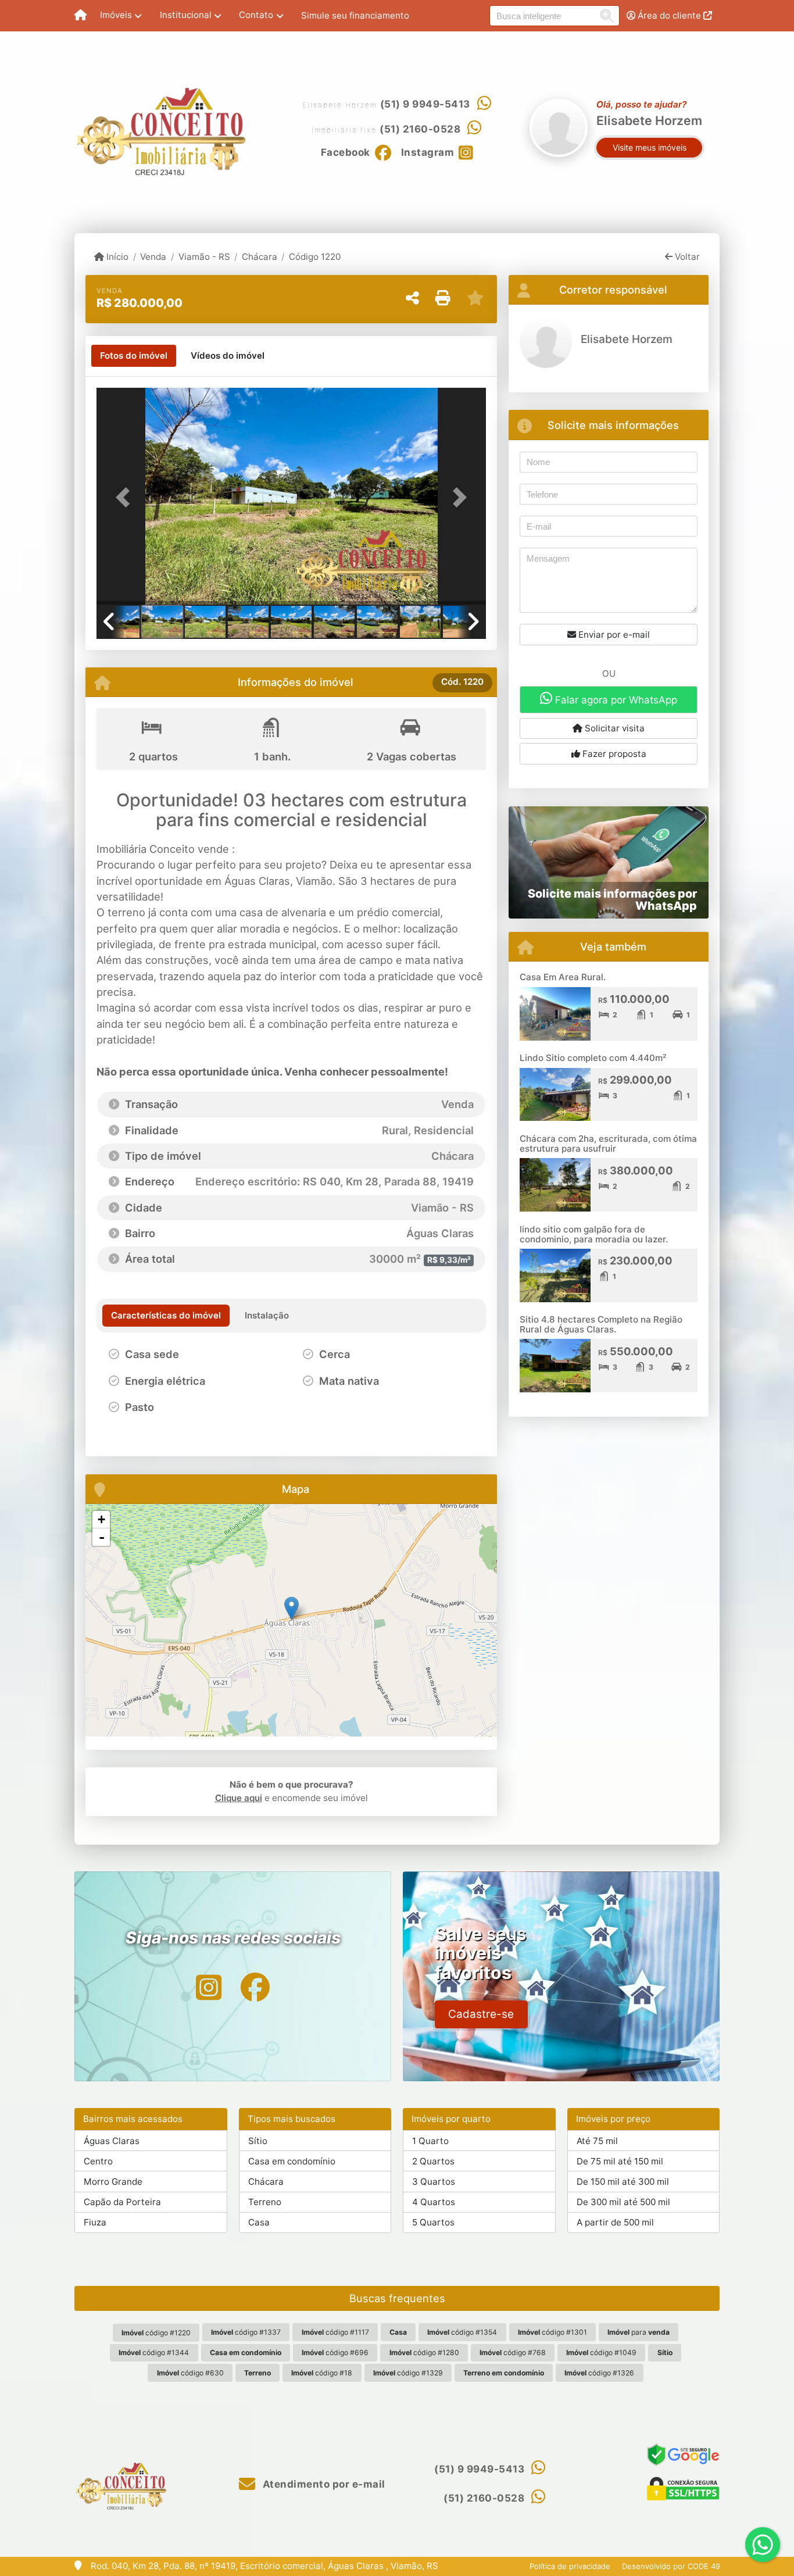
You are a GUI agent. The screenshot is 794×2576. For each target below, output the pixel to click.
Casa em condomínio (292, 2161)
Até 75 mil (597, 2141)
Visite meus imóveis (650, 147)
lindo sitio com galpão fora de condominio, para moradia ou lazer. (594, 1234)
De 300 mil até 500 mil (623, 2202)
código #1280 (424, 2352)
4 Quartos (434, 2202)
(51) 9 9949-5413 (425, 104)
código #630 (190, 2373)
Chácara (260, 257)
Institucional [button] (186, 15)
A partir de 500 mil (615, 2222)
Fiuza (95, 2222)
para (639, 2332)
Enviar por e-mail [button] (613, 635)
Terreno (265, 2202)
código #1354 (462, 2332)
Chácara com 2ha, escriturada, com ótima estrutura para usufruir (608, 1144)
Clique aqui (239, 1798)
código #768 (513, 2352)
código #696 (335, 2352)
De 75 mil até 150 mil (620, 2161)
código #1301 (552, 2332)
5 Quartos (433, 2222)
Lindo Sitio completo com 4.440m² (593, 1058)
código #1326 (599, 2373)
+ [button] (101, 1519)
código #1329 (408, 2373)
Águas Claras (112, 2141)
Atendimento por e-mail (323, 2484)
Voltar (686, 257)
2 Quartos (433, 2161)
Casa (259, 2222)
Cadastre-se (481, 2014)
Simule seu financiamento (355, 15)
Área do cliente (669, 15)
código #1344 (154, 2352)
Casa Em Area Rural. (563, 977)
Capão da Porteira (122, 2202)
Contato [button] (256, 15)
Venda (153, 257)
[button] (126, 497)
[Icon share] (209, 1987)
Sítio (258, 2141)
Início (116, 257)
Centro (98, 2161)
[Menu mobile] (81, 16)
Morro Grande (113, 2182)
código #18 (322, 2373)
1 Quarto (430, 2141)
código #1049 (601, 2352)
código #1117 (335, 2332)
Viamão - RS (204, 257)
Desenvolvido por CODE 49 (671, 2566)
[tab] (134, 356)
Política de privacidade (570, 2566)
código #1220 (156, 2333)
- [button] (102, 1537)
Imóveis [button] (116, 15)
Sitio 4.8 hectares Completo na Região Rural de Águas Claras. (601, 1324)
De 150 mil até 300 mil (623, 2182)
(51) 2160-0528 (420, 129)
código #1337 (246, 2332)
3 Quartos (434, 2182)
